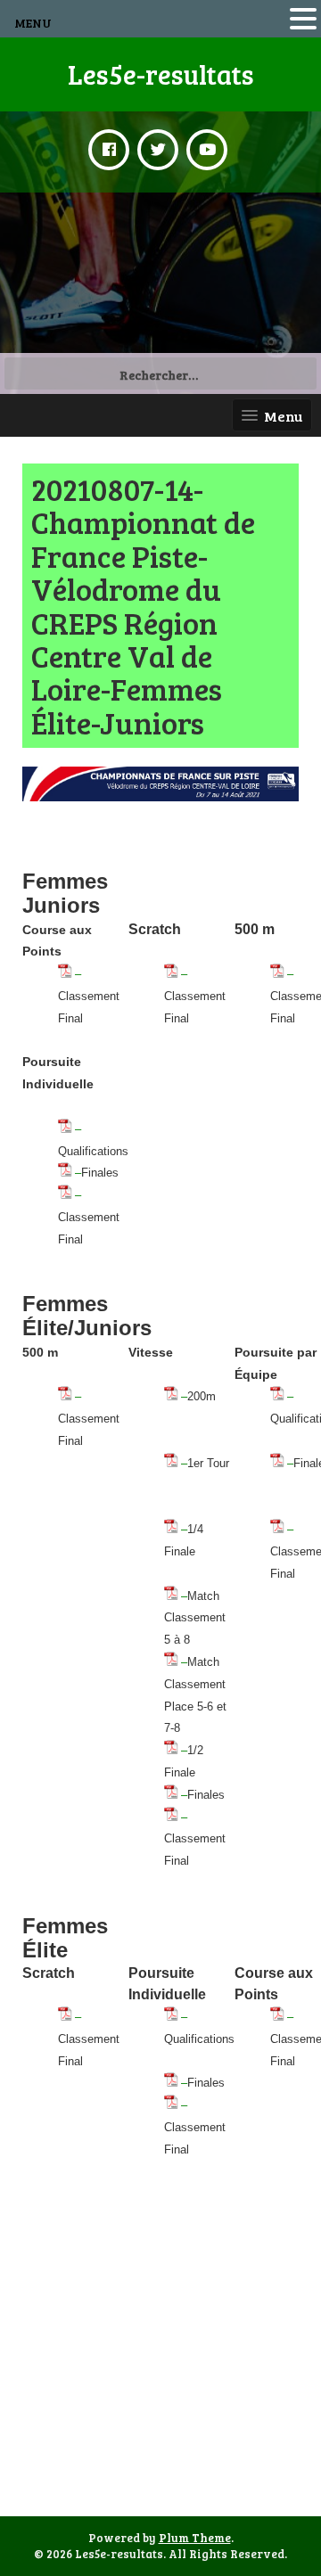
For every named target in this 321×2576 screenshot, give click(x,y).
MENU (33, 23)
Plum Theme (195, 2538)
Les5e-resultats (161, 74)
